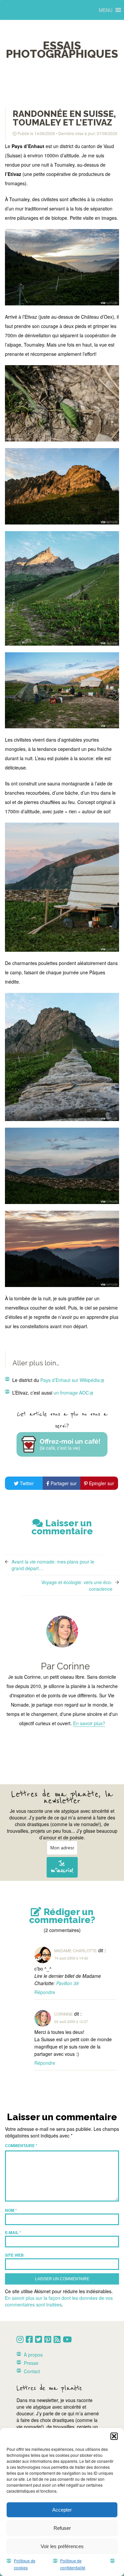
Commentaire (21, 2145)
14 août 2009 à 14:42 (71, 1958)
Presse (31, 2363)
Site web (14, 2255)
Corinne (63, 2014)
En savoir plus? (89, 1723)
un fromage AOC (71, 1393)
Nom (11, 2210)
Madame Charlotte (76, 1950)
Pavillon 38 (67, 1983)
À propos (33, 2355)
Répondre (45, 1992)
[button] (114, 2436)
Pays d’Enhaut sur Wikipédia (70, 1380)
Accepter (62, 2510)
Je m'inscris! (62, 1867)
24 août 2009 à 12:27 (71, 2021)
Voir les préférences (62, 2546)
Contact (32, 2371)
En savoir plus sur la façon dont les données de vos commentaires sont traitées (59, 2301)
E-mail (13, 2232)
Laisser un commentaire (62, 1527)
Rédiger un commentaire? (62, 1916)
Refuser (62, 2528)
